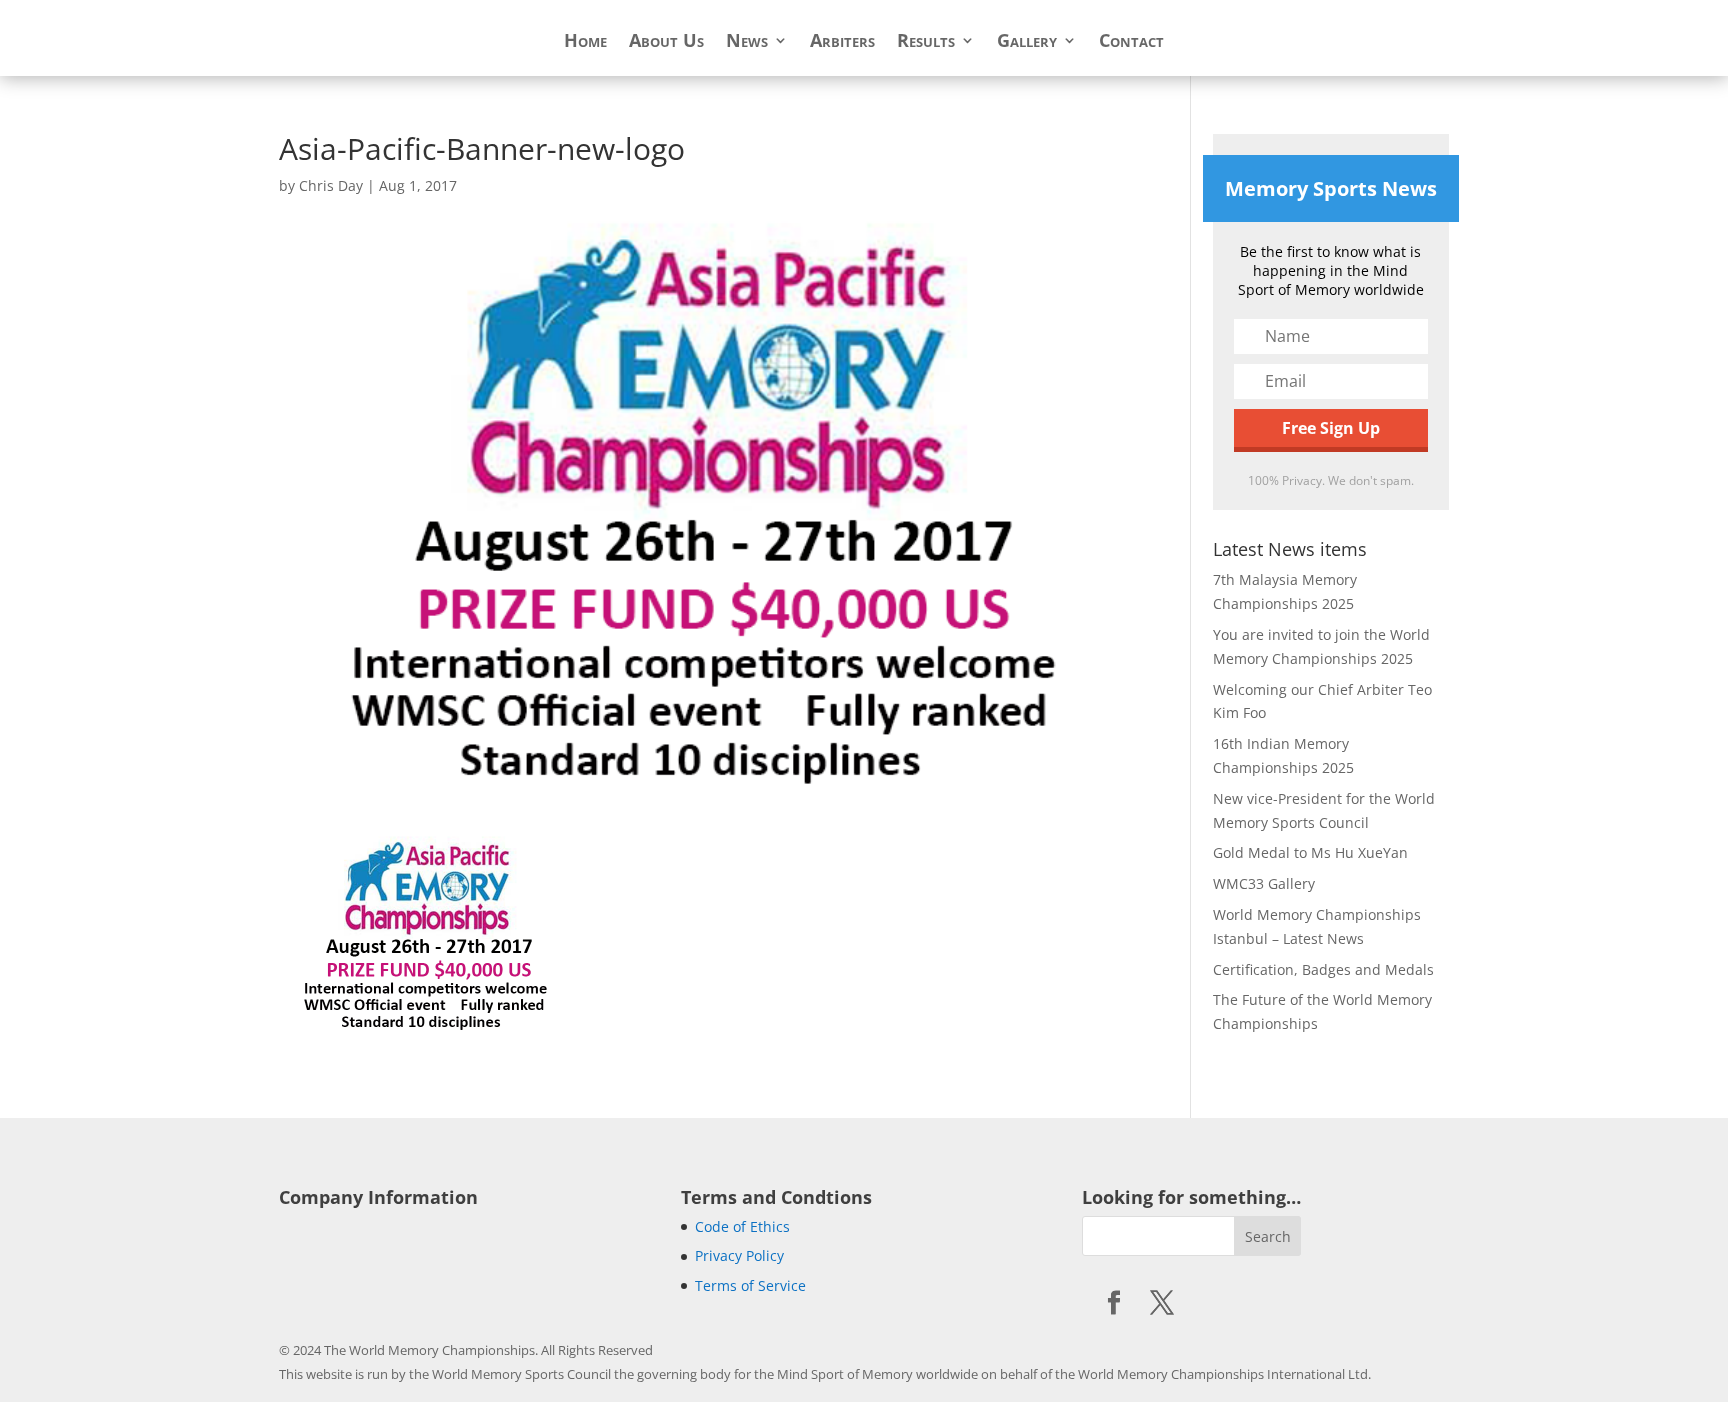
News (747, 42)
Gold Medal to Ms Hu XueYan (1310, 852)
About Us (666, 42)
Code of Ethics (742, 1226)
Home (585, 42)
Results (926, 42)
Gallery (1027, 42)
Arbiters (842, 42)
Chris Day (331, 185)
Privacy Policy (739, 1255)
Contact (1131, 42)
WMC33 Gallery (1264, 883)
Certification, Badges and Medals (1323, 969)
